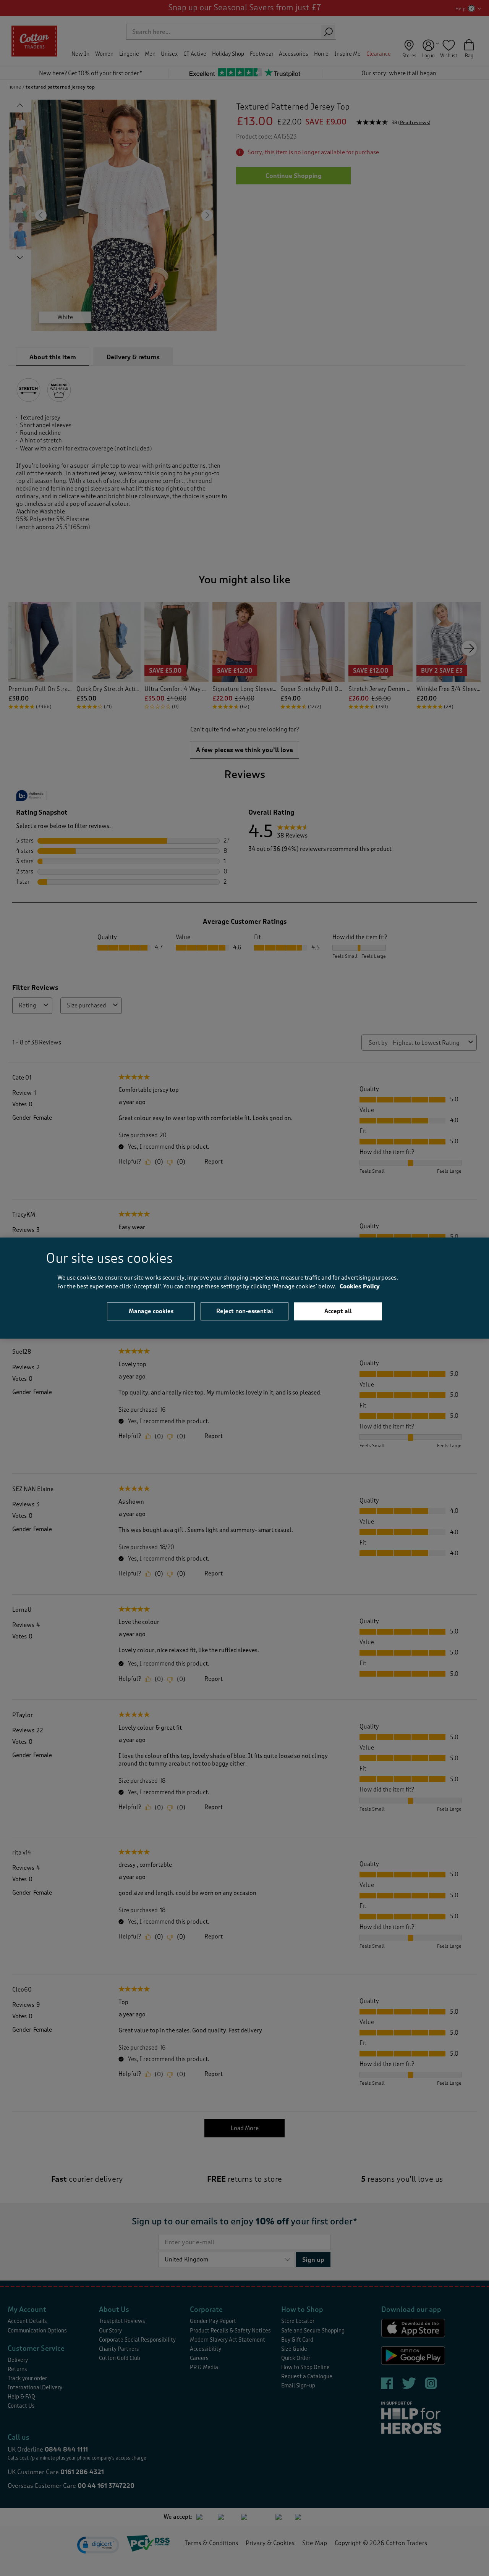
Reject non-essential (245, 1311)
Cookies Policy (360, 1286)
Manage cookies (151, 1311)
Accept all (338, 1311)
